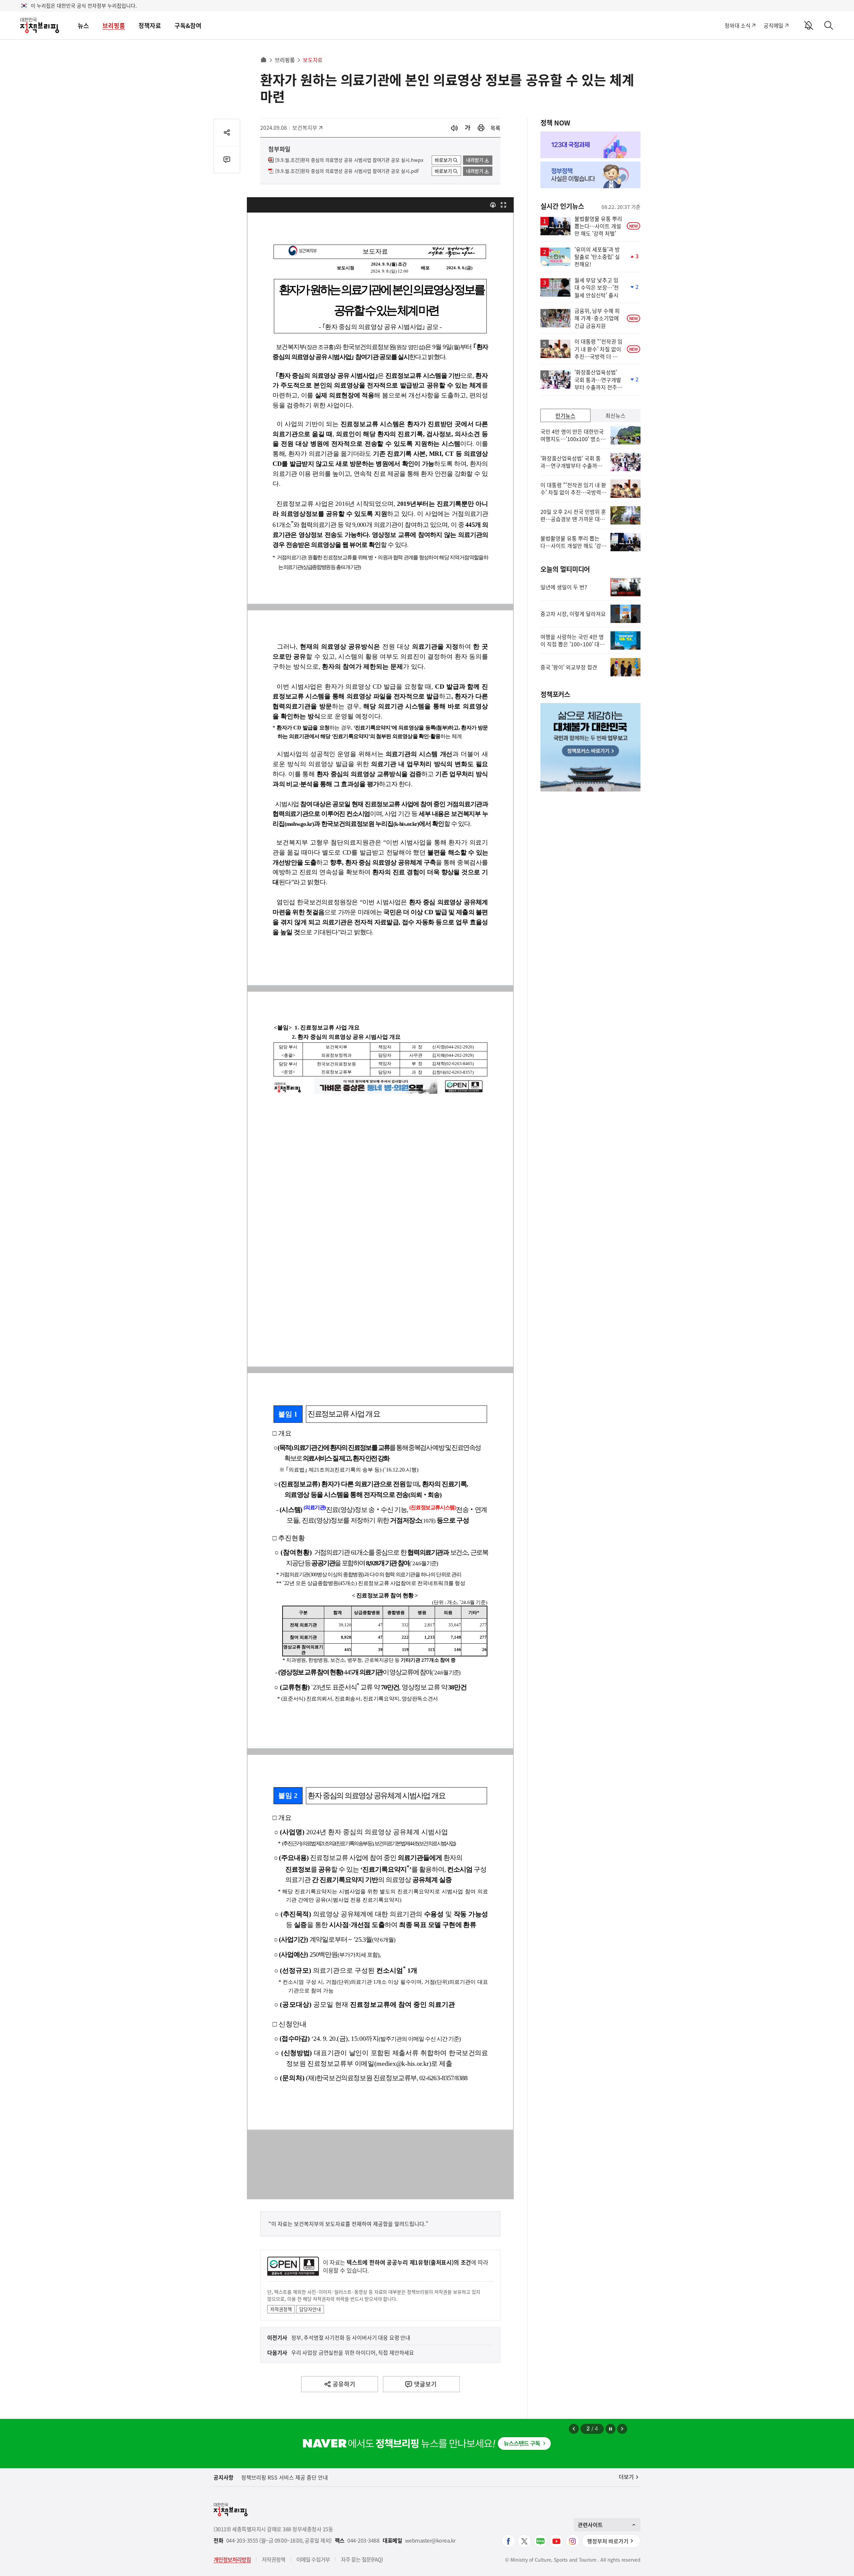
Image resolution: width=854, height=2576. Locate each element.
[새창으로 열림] (481, 128)
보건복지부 (307, 127)
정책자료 (150, 26)
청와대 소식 (737, 25)
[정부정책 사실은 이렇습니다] (590, 175)
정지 (610, 2429)
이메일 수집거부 (313, 2559)
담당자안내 (310, 2309)
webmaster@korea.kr (430, 2540)
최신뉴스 (615, 415)
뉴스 (83, 26)
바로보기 (443, 160)
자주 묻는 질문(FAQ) (362, 2559)
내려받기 (475, 160)
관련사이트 (590, 2525)
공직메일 (773, 25)
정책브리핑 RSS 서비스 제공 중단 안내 (285, 2477)
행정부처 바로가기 (608, 2541)
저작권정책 (281, 2309)
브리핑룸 (114, 26)
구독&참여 (188, 26)
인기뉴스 (565, 415)
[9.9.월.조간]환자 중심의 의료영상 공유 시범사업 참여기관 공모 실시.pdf (347, 171)
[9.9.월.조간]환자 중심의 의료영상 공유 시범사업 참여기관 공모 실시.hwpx (349, 160)
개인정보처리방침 (232, 2559)
